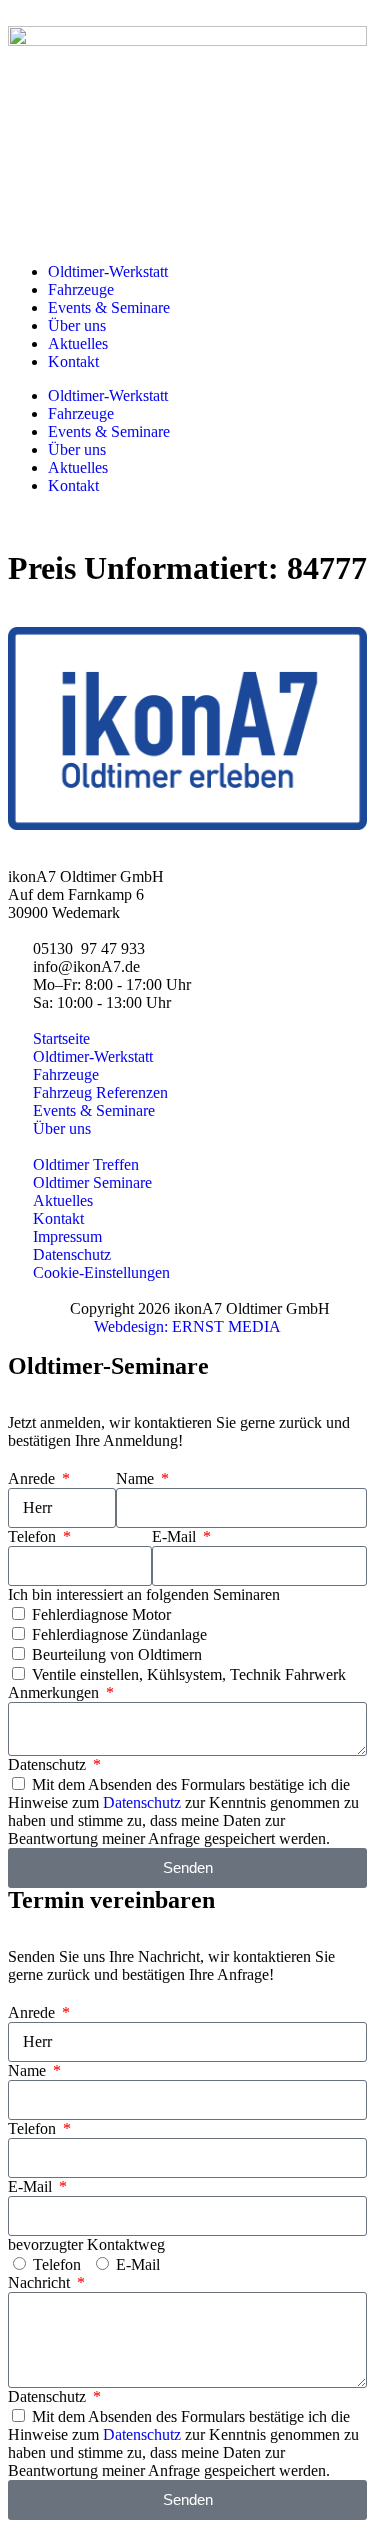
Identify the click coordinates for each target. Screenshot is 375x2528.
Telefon (34, 1536)
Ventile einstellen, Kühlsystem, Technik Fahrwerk (189, 1674)
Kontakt (73, 361)
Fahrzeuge (81, 289)
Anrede (33, 1478)
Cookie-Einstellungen (101, 1272)
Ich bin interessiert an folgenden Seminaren (144, 1594)
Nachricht (41, 2282)
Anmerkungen (55, 1692)
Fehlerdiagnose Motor (101, 1614)
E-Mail (176, 1536)
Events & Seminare (109, 307)
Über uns (77, 325)
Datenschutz (49, 1764)
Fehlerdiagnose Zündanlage (119, 1634)
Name (137, 1478)
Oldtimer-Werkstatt (108, 271)
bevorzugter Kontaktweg (86, 2244)
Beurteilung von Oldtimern (117, 1654)
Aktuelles (78, 343)
